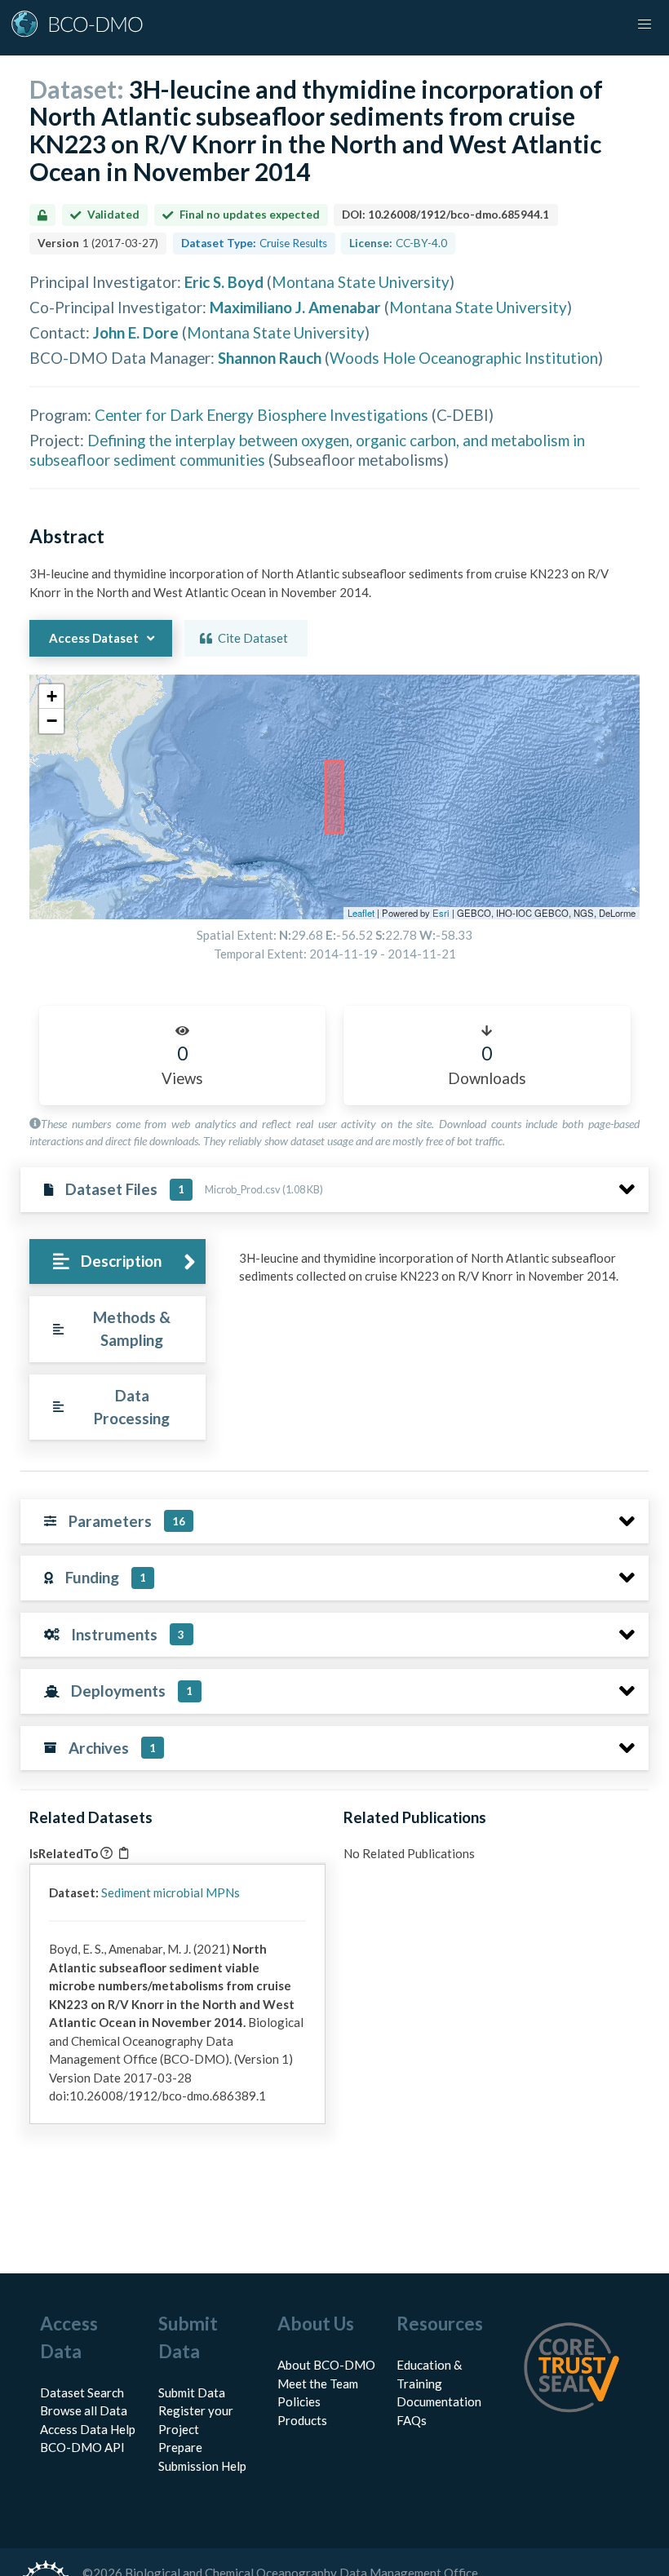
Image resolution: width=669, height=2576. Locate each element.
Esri (441, 913)
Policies (299, 2401)
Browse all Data (84, 2410)
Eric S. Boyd (224, 282)
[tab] (117, 1261)
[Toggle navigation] (645, 24)
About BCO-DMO (326, 2365)
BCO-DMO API (82, 2447)
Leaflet (361, 913)
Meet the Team (318, 2383)
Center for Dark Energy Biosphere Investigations (261, 415)
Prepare (180, 2447)
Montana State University (361, 282)
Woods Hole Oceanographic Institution (464, 358)
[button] (51, 697)
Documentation (439, 2401)
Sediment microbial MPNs (171, 1892)
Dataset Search (82, 2392)
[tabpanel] (439, 1273)
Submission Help (202, 2466)
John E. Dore (136, 332)
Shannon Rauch (270, 358)
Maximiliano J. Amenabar (295, 307)
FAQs (412, 2420)
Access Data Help (88, 2429)
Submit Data (192, 2392)
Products (302, 2420)
